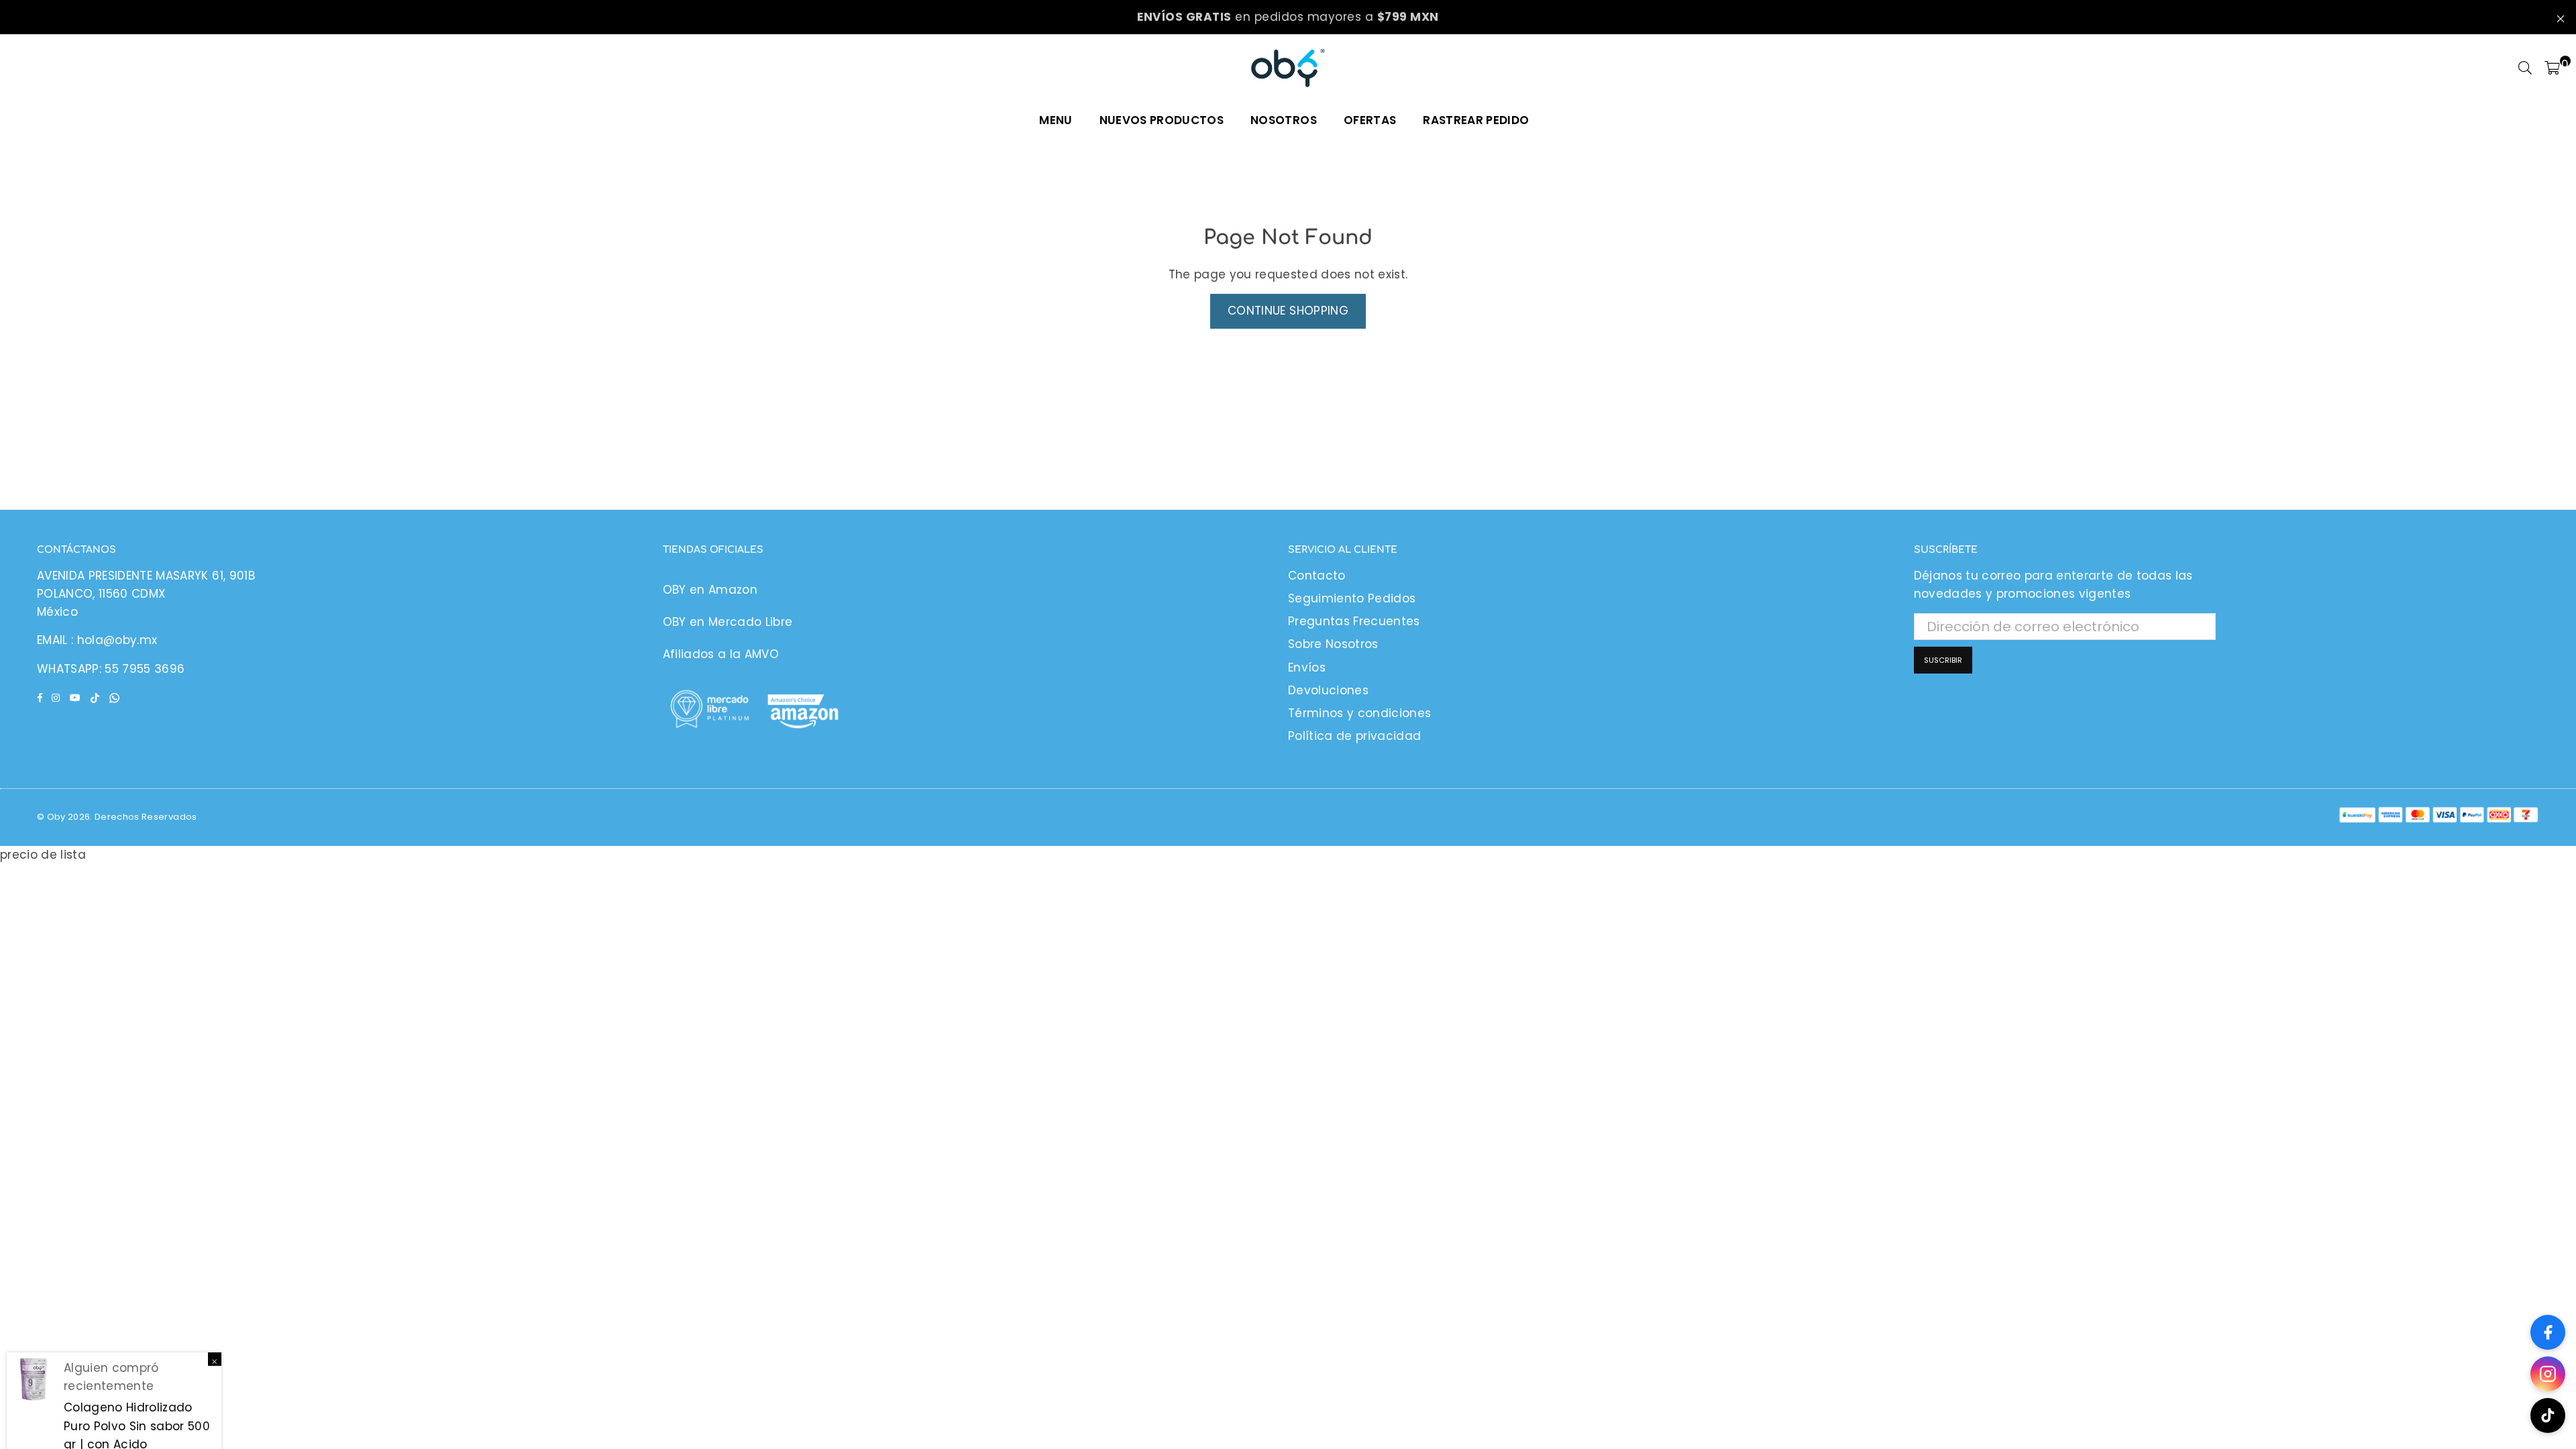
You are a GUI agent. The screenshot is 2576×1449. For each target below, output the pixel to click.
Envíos (1307, 667)
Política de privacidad (1354, 736)
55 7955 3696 (145, 669)
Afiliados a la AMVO (721, 654)
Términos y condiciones (1359, 713)
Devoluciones (1328, 690)
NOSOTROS (1284, 120)
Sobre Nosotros (1333, 644)
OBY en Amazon (710, 590)
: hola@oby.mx (113, 640)
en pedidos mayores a (1288, 17)
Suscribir (1943, 660)
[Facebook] (2548, 1332)
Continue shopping (1288, 311)
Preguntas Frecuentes (1354, 621)
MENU (1056, 120)
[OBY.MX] (1288, 68)
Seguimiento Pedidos (1352, 598)
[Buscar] (2525, 68)
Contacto (1317, 576)
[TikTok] (2548, 1415)
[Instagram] (2548, 1374)
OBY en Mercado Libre (728, 622)
